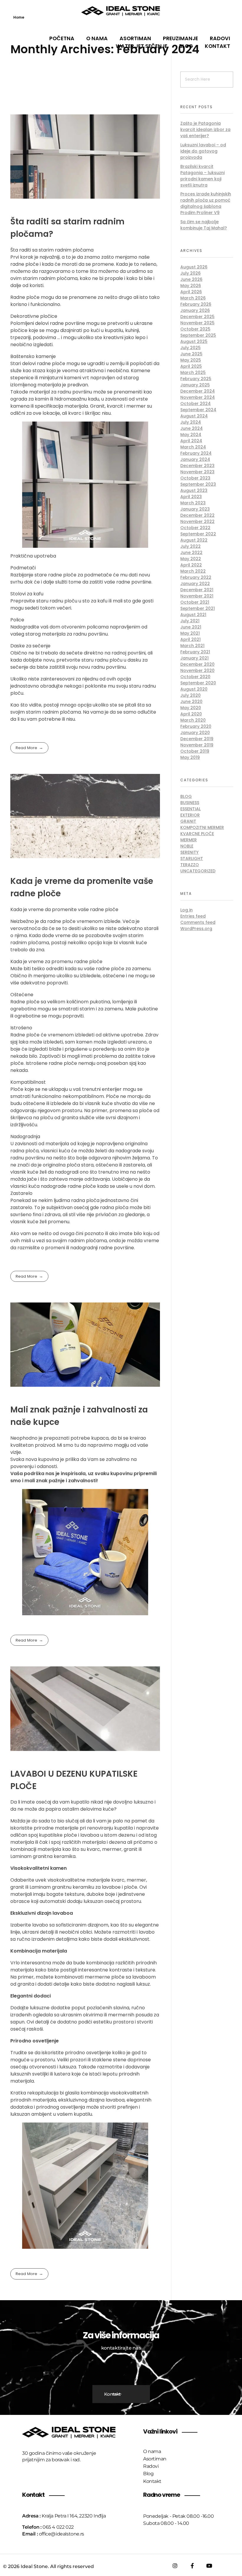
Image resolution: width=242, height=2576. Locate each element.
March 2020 (193, 720)
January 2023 (195, 509)
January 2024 (195, 459)
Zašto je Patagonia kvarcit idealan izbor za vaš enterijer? (205, 129)
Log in (187, 910)
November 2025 (197, 323)
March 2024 (193, 447)
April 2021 (191, 639)
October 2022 (195, 528)
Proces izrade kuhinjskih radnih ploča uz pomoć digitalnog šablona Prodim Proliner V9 (206, 203)
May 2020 (191, 708)
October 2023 (195, 478)
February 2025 (196, 379)
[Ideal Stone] (121, 11)
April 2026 (191, 292)
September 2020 (198, 683)
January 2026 (195, 310)
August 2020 (194, 689)
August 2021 (193, 615)
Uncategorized (198, 871)
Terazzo (190, 865)
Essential (191, 809)
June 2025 (191, 354)
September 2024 (198, 410)
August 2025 (194, 341)
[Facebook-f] (192, 2566)
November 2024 (198, 397)
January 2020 (195, 733)
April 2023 (191, 497)
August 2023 (194, 490)
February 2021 (195, 652)
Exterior (190, 815)
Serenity (189, 852)
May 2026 (191, 286)
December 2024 (198, 391)
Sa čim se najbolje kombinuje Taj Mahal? (204, 225)
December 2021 (197, 590)
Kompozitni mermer (202, 827)
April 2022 (191, 565)
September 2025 (198, 335)
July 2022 (191, 546)
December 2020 (197, 664)
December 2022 (197, 515)
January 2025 (195, 385)
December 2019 (197, 739)
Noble (187, 846)
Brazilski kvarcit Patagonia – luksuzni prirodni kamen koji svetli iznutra (202, 176)
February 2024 (196, 453)
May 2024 (191, 435)
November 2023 (197, 472)
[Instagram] (175, 2566)
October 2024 (196, 404)
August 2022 (194, 540)
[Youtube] (209, 2566)
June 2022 (191, 553)
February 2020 (196, 726)
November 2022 (197, 521)
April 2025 (191, 366)
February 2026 (196, 304)
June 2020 (191, 701)
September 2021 (198, 608)
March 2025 (193, 372)
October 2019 (195, 751)
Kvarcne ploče (197, 834)
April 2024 (191, 441)
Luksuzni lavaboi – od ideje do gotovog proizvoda (203, 151)
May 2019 (190, 757)
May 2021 (190, 633)
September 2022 (198, 534)
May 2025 (191, 360)
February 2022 (196, 577)
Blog (186, 796)
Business (190, 803)
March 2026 (193, 298)
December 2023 (197, 466)
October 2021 (195, 602)
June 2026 (191, 279)
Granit (188, 821)
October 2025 (195, 329)
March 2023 (193, 503)
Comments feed (198, 922)
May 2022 (191, 559)
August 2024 (194, 416)
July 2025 (191, 348)
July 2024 (191, 422)
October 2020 (195, 677)
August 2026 (194, 267)
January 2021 (194, 658)
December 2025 (197, 317)
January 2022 (195, 584)
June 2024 (192, 428)
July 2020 (191, 695)
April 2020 (191, 714)
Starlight (192, 858)
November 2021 (197, 596)
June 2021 (191, 627)
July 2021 (190, 621)
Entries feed (193, 916)
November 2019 (197, 745)
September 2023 (198, 484)
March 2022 (193, 571)
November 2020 (197, 670)
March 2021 (192, 646)
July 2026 (191, 273)
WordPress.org (196, 929)
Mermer (189, 840)
